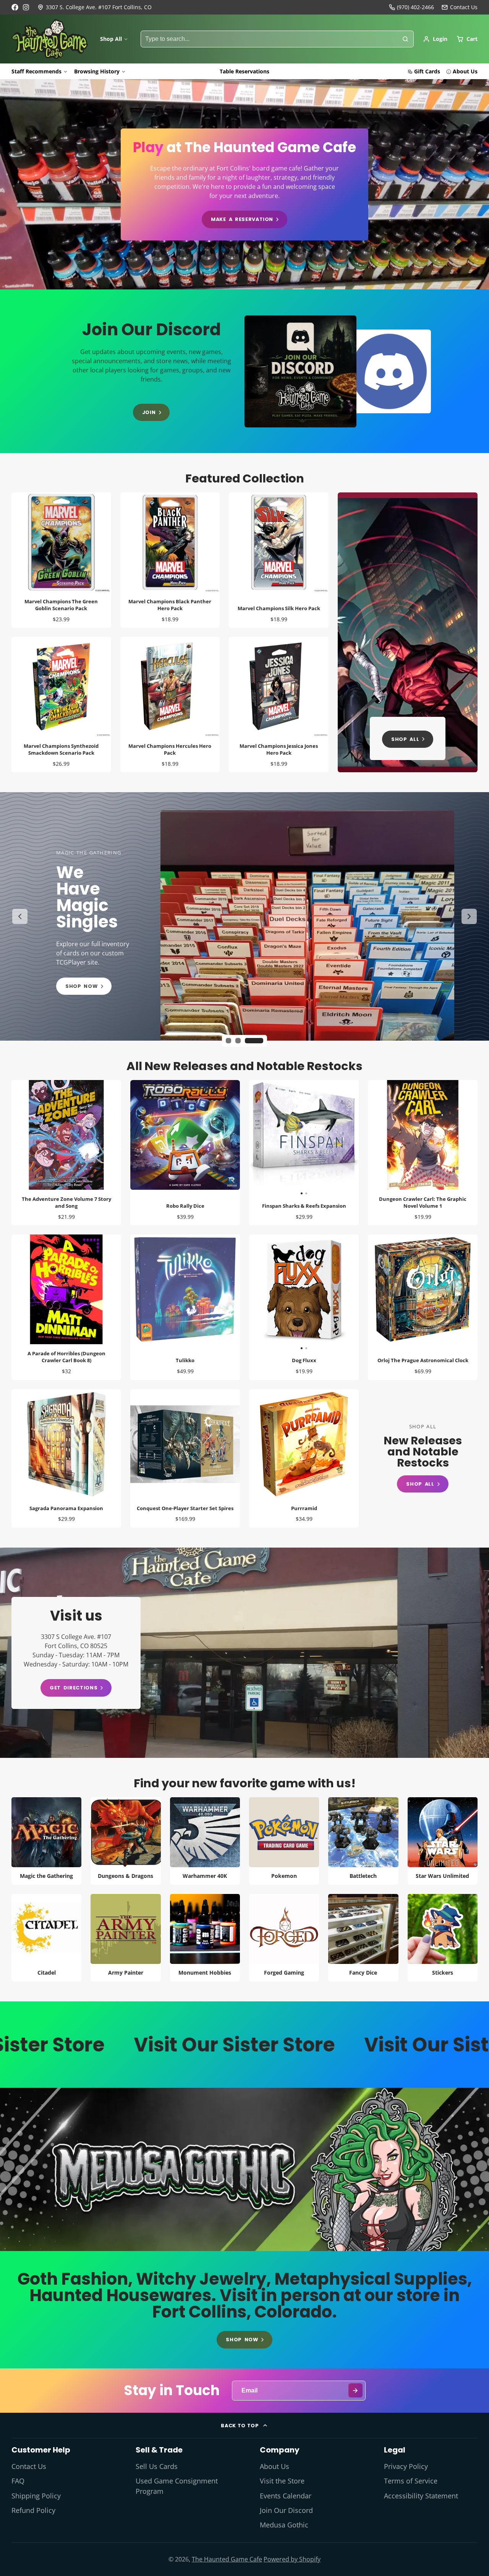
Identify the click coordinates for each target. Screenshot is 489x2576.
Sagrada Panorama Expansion (66, 1459)
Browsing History (97, 71)
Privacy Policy (406, 2466)
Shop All (111, 39)
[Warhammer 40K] (205, 1841)
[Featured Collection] (408, 632)
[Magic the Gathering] (46, 1841)
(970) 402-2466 (415, 7)
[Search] (405, 39)
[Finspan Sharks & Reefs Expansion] (277, 1138)
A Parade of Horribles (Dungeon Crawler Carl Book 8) (66, 1307)
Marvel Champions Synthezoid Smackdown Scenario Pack (61, 705)
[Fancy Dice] (363, 1938)
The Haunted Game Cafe (227, 2559)
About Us (465, 71)
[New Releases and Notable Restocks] (423, 1458)
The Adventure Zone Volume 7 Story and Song (66, 1153)
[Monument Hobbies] (205, 1938)
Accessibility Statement (421, 2496)
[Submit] (355, 2390)
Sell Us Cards (157, 2466)
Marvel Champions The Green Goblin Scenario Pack (61, 560)
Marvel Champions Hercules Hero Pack (170, 705)
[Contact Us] (460, 7)
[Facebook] (15, 7)
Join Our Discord (286, 2510)
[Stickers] (443, 1938)
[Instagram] (26, 7)
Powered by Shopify (292, 2559)
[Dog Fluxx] (277, 1292)
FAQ (18, 2481)
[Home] (50, 39)
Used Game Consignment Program (177, 2486)
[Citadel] (46, 1938)
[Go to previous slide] (20, 916)
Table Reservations (244, 71)
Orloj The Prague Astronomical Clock (423, 1307)
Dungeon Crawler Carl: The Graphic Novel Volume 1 (423, 1153)
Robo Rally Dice (185, 1153)
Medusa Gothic (284, 2525)
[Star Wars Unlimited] (443, 1841)
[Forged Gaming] (284, 1938)
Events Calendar (286, 2496)
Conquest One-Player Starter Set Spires (185, 1459)
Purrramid (304, 1459)
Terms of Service (411, 2481)
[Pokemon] (284, 1841)
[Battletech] (363, 1841)
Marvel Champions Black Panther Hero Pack (170, 560)
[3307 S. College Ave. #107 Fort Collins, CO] (95, 7)
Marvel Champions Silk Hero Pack (279, 560)
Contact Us (29, 2466)
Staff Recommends (36, 71)
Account (435, 39)
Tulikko (185, 1307)
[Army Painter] (125, 1938)
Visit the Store (282, 2481)
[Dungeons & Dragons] (125, 1841)
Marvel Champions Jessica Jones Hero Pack (279, 705)
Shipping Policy (36, 2496)
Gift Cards (427, 71)
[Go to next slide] (469, 916)
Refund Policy (33, 2510)
